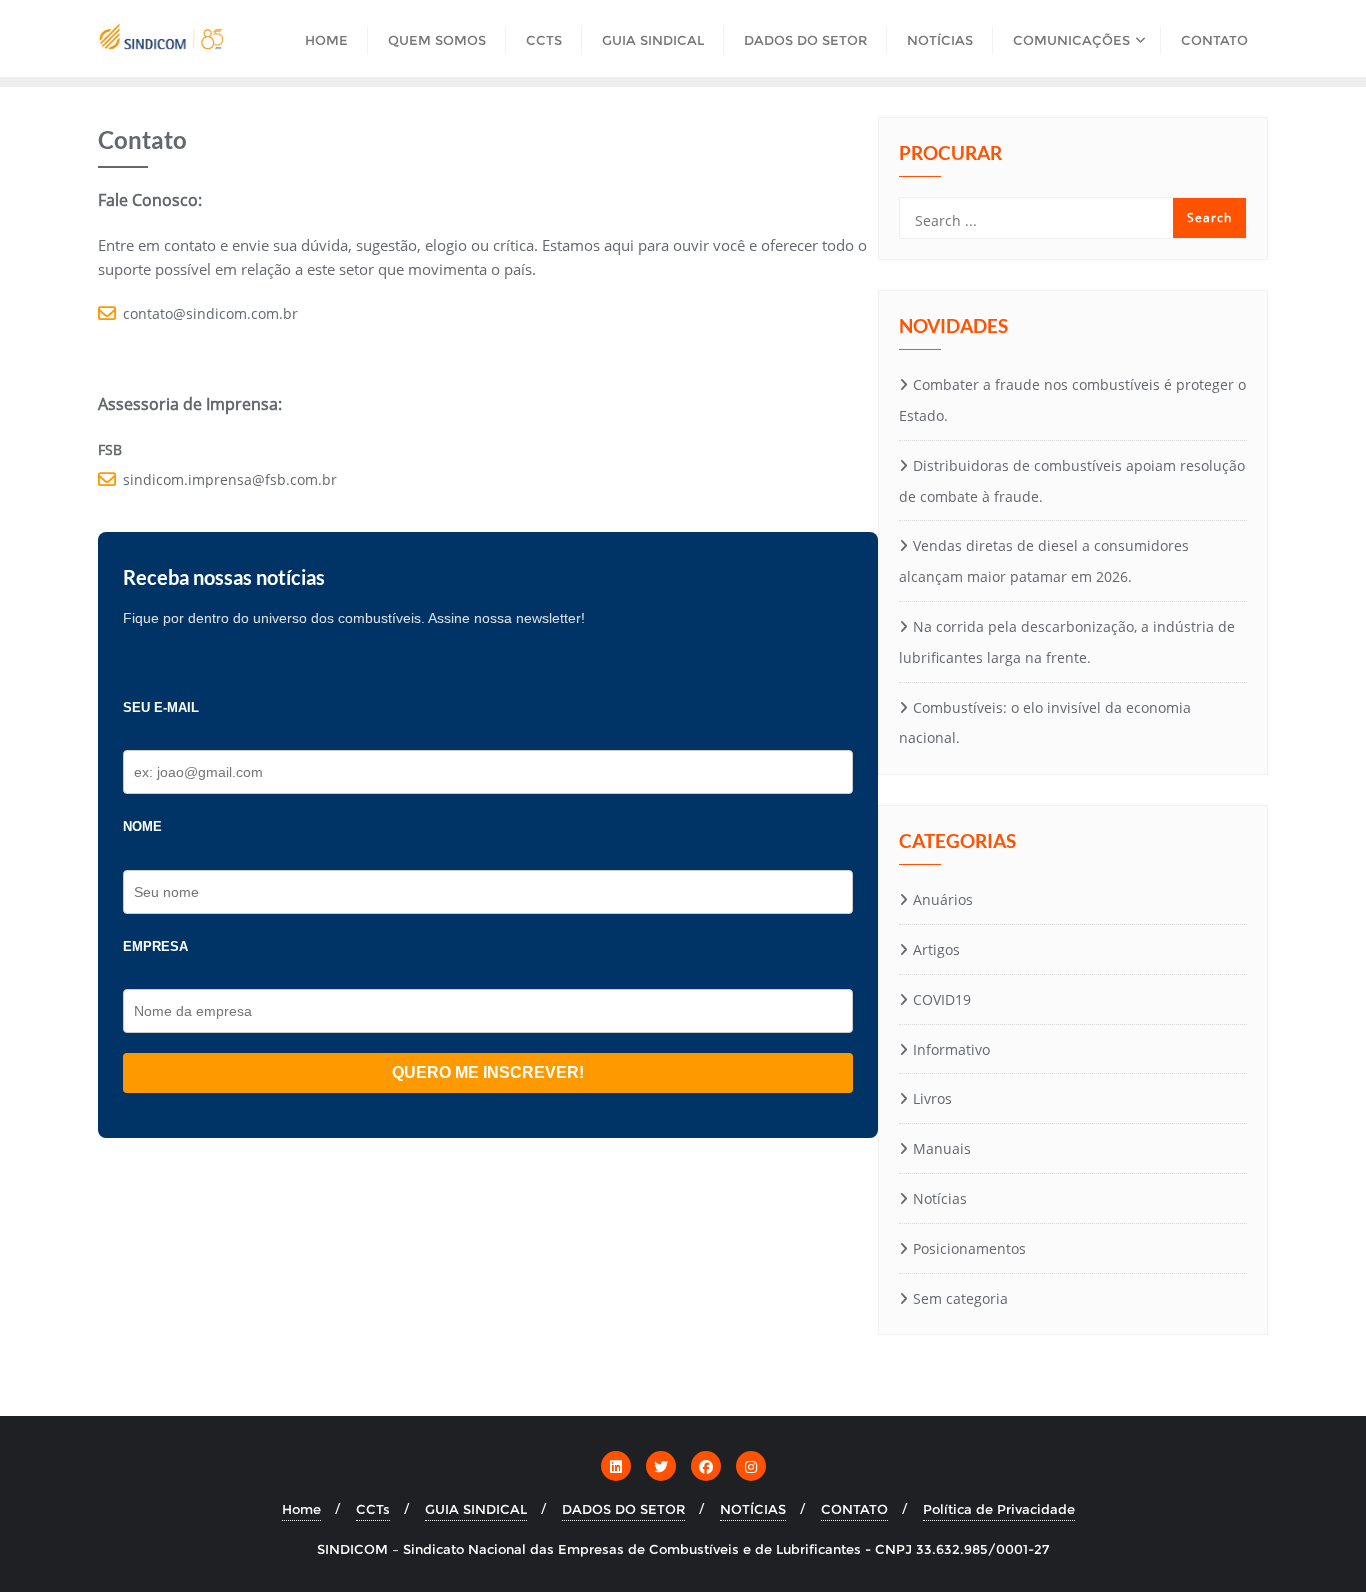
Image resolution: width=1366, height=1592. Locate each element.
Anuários (943, 899)
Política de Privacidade (999, 1509)
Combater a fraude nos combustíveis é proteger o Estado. (1072, 400)
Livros (932, 1098)
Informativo (951, 1049)
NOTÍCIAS (753, 1509)
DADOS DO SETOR (623, 1509)
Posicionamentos (969, 1248)
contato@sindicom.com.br (210, 313)
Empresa (155, 946)
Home (301, 1509)
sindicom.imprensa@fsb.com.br (230, 479)
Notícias (940, 1198)
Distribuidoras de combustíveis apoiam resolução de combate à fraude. (1072, 481)
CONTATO (854, 1509)
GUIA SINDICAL (476, 1509)
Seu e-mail (161, 707)
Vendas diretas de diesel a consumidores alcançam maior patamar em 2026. (1044, 561)
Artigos (936, 949)
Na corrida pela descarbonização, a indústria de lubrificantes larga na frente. (1067, 642)
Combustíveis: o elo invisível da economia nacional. (1045, 723)
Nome (142, 826)
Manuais (942, 1148)
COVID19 (942, 999)
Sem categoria (960, 1298)
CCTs (373, 1509)
